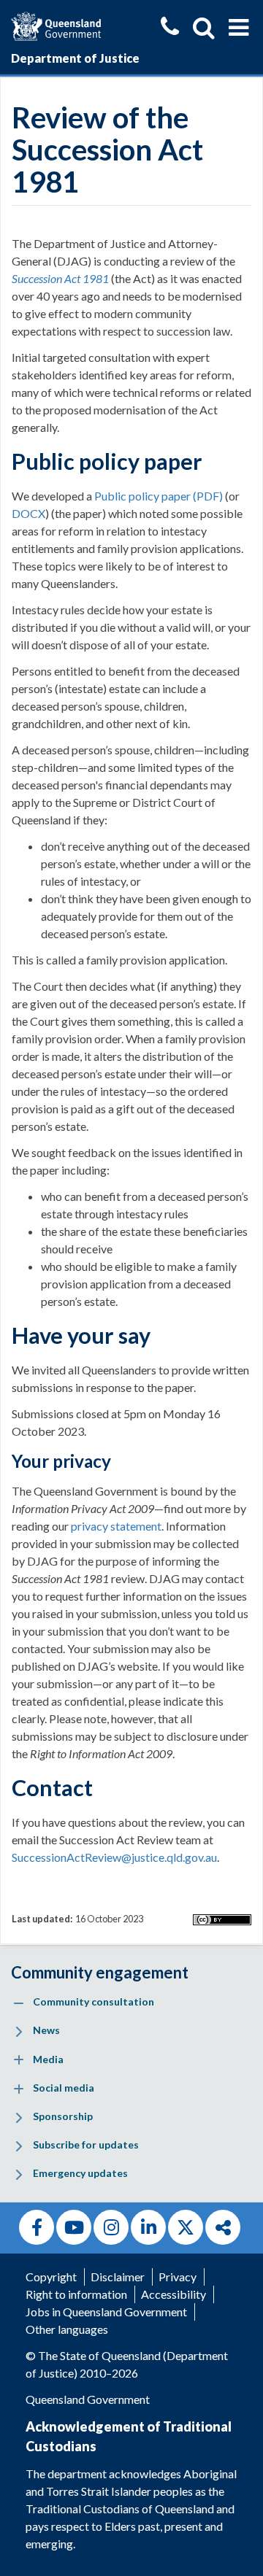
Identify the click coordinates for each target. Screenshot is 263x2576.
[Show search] (204, 28)
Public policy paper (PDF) (159, 496)
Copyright (51, 2277)
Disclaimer (118, 2277)
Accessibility (174, 2294)
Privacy (178, 2277)
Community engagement (100, 1972)
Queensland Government (88, 2399)
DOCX (28, 513)
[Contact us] (170, 28)
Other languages (67, 2329)
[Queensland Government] (56, 24)
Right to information (76, 2294)
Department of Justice (75, 58)
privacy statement (116, 1526)
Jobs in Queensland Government (106, 2312)
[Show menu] (239, 28)
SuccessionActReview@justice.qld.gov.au (114, 1857)
